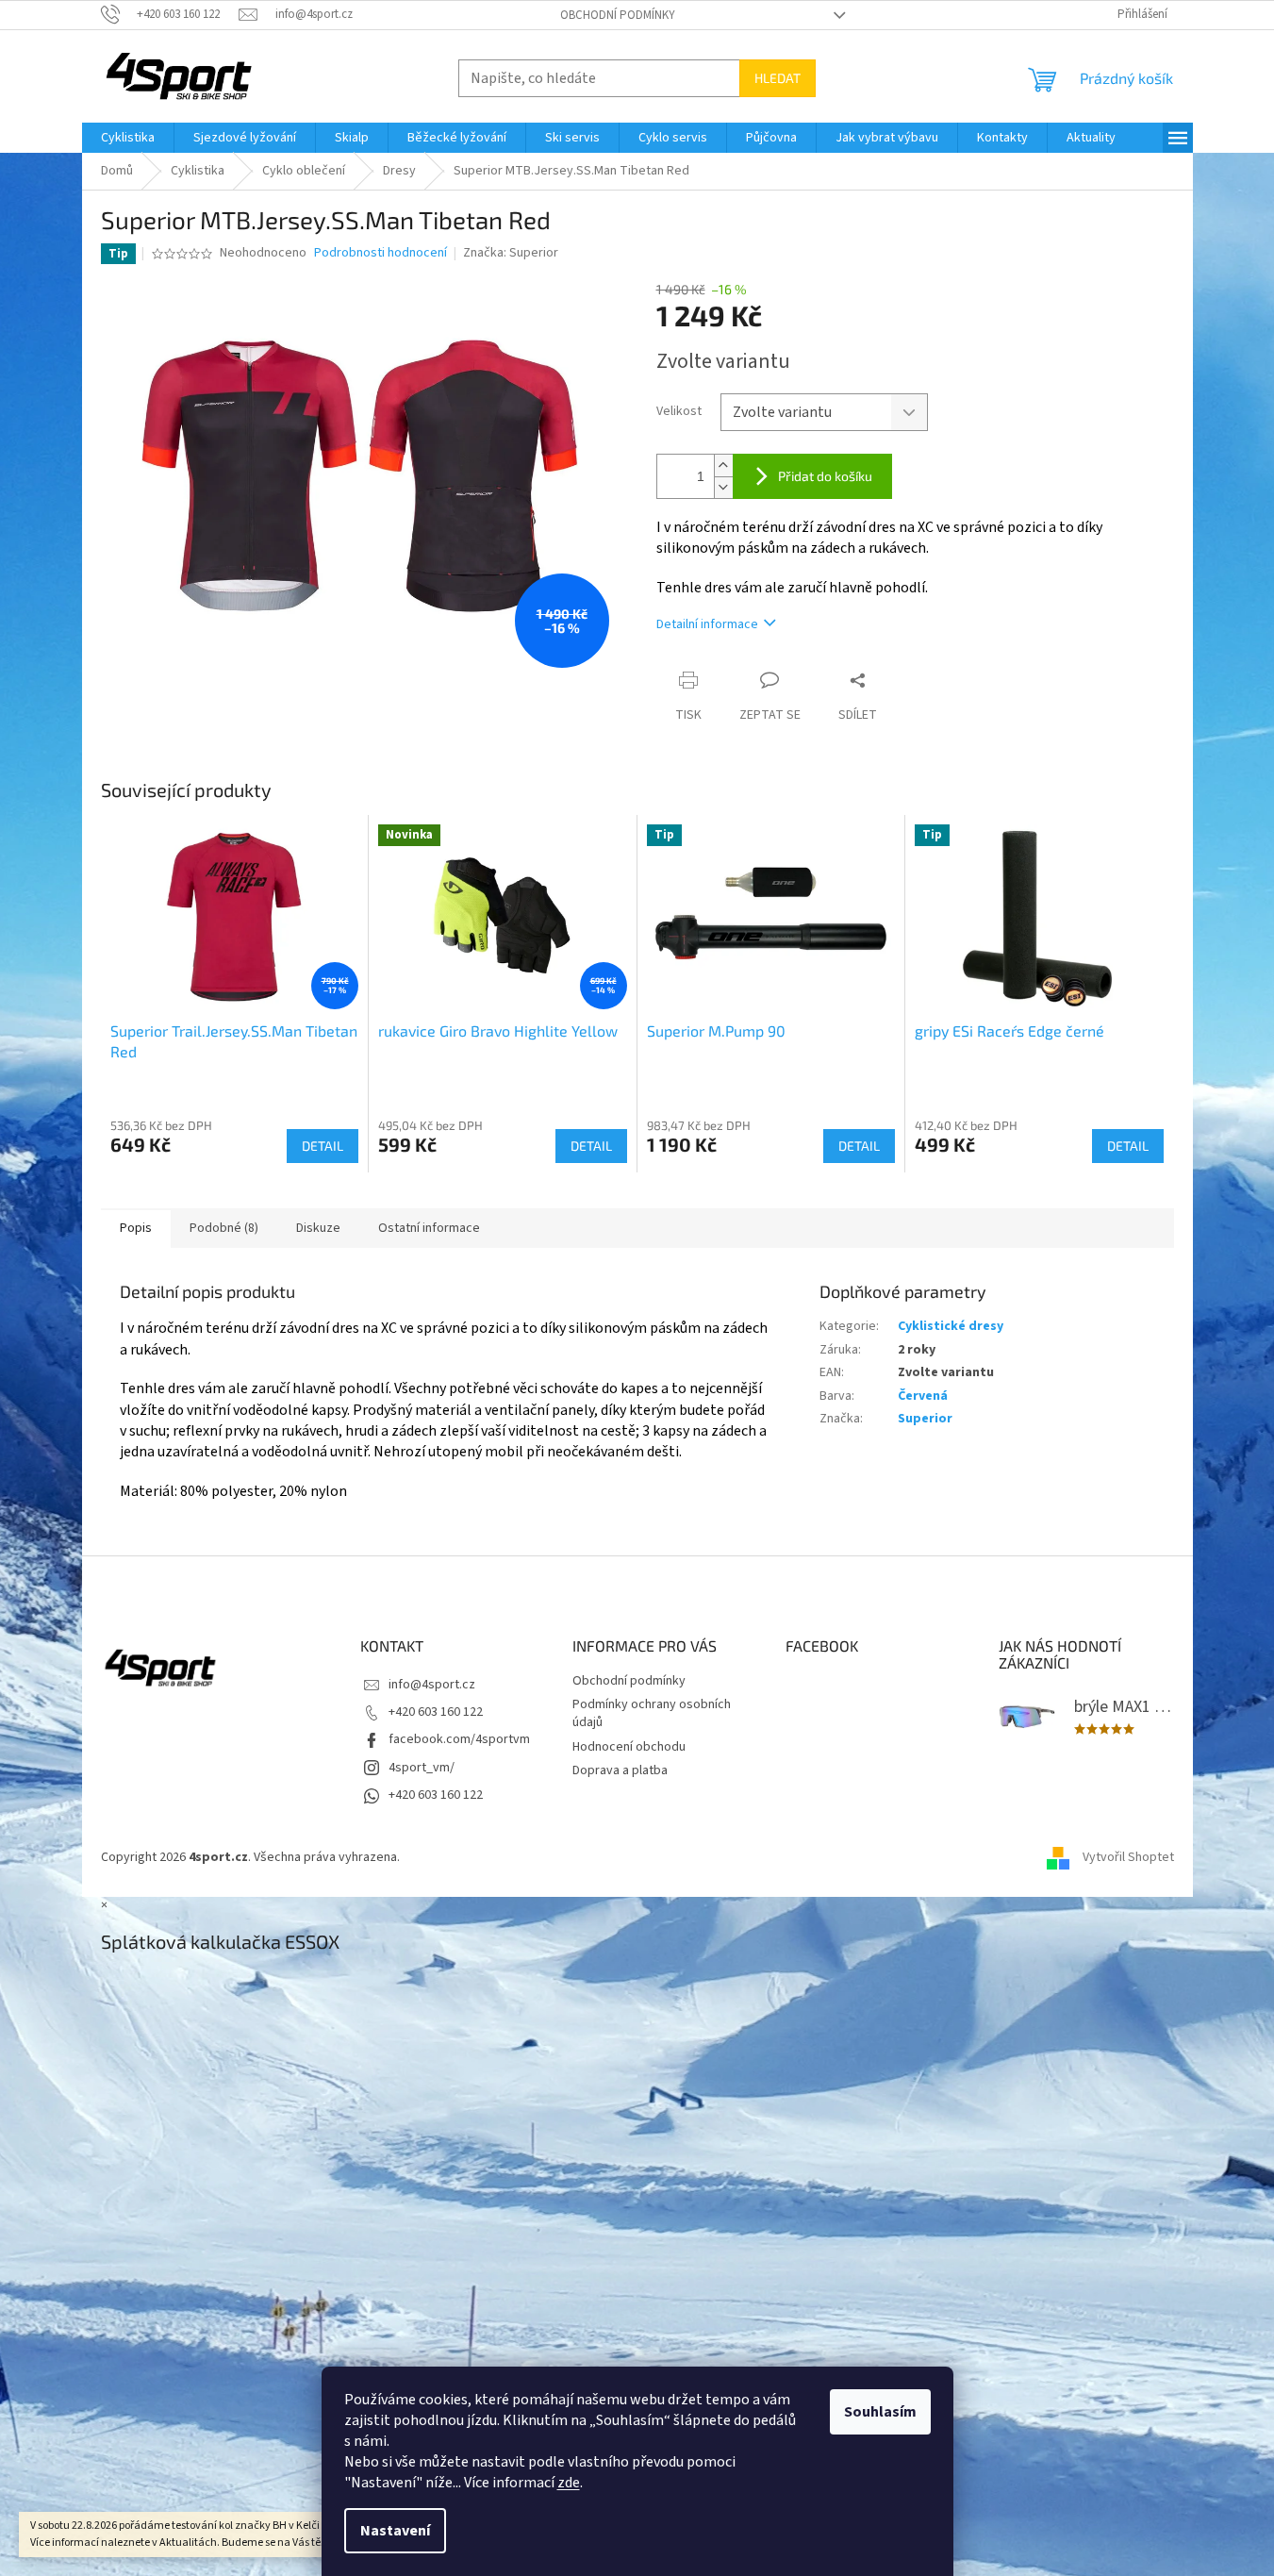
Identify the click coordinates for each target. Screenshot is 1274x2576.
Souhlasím (880, 2412)
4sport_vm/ (422, 1768)
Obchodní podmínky (618, 15)
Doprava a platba (620, 1770)
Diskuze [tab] (318, 1228)
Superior (925, 1419)
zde (569, 2483)
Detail (323, 1146)
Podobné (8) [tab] (224, 1228)
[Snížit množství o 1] (723, 487)
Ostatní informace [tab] (429, 1228)
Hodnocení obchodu (629, 1747)
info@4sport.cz (432, 1685)
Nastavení (395, 2531)
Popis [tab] (136, 1228)
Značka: (511, 253)
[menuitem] (128, 138)
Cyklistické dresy (951, 1326)
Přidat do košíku (825, 476)
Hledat (778, 78)
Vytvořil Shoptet (1128, 1857)
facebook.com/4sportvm (459, 1739)
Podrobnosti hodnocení (381, 253)
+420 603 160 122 (436, 1712)
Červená (923, 1396)
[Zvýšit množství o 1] (723, 465)
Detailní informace (707, 624)
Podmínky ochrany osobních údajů (652, 1713)
